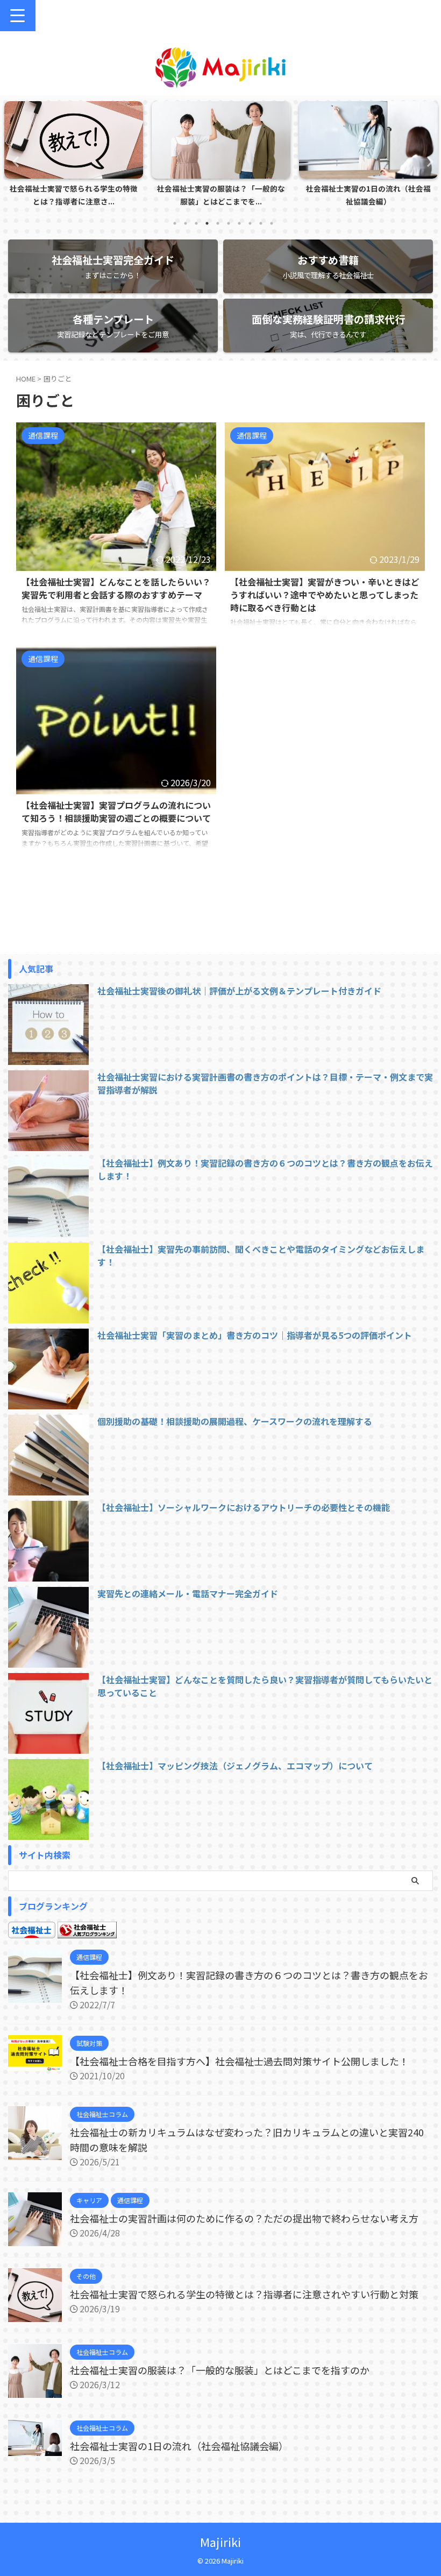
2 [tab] (186, 223)
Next (427, 161)
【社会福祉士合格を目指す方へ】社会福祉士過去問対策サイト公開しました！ (239, 2061)
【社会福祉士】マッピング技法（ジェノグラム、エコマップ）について (235, 1766)
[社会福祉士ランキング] (87, 1932)
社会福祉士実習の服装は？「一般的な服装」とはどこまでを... (74, 195)
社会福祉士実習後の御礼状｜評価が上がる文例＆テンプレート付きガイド (239, 991)
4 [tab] (207, 223)
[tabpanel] (74, 157)
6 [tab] (229, 223)
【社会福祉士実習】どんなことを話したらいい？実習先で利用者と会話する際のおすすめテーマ (116, 588)
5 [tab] (218, 223)
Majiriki (220, 2542)
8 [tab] (250, 223)
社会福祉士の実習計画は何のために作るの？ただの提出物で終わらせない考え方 (244, 2218)
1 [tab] (175, 223)
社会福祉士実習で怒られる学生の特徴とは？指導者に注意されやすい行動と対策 (244, 2294)
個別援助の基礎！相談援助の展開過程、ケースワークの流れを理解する (235, 1421)
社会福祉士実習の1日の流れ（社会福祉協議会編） (221, 195)
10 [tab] (272, 223)
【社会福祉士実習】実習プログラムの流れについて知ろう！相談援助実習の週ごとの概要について (116, 811)
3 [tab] (196, 223)
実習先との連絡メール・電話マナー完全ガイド (188, 1593)
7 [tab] (239, 223)
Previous (14, 161)
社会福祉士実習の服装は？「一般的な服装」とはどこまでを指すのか (220, 2370)
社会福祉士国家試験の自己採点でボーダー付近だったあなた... (368, 195)
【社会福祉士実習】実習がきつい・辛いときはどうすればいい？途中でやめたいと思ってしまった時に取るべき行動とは (325, 595)
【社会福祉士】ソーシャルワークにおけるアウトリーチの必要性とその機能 (244, 1507)
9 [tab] (261, 223)
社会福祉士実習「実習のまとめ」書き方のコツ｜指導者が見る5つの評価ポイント (255, 1335)
